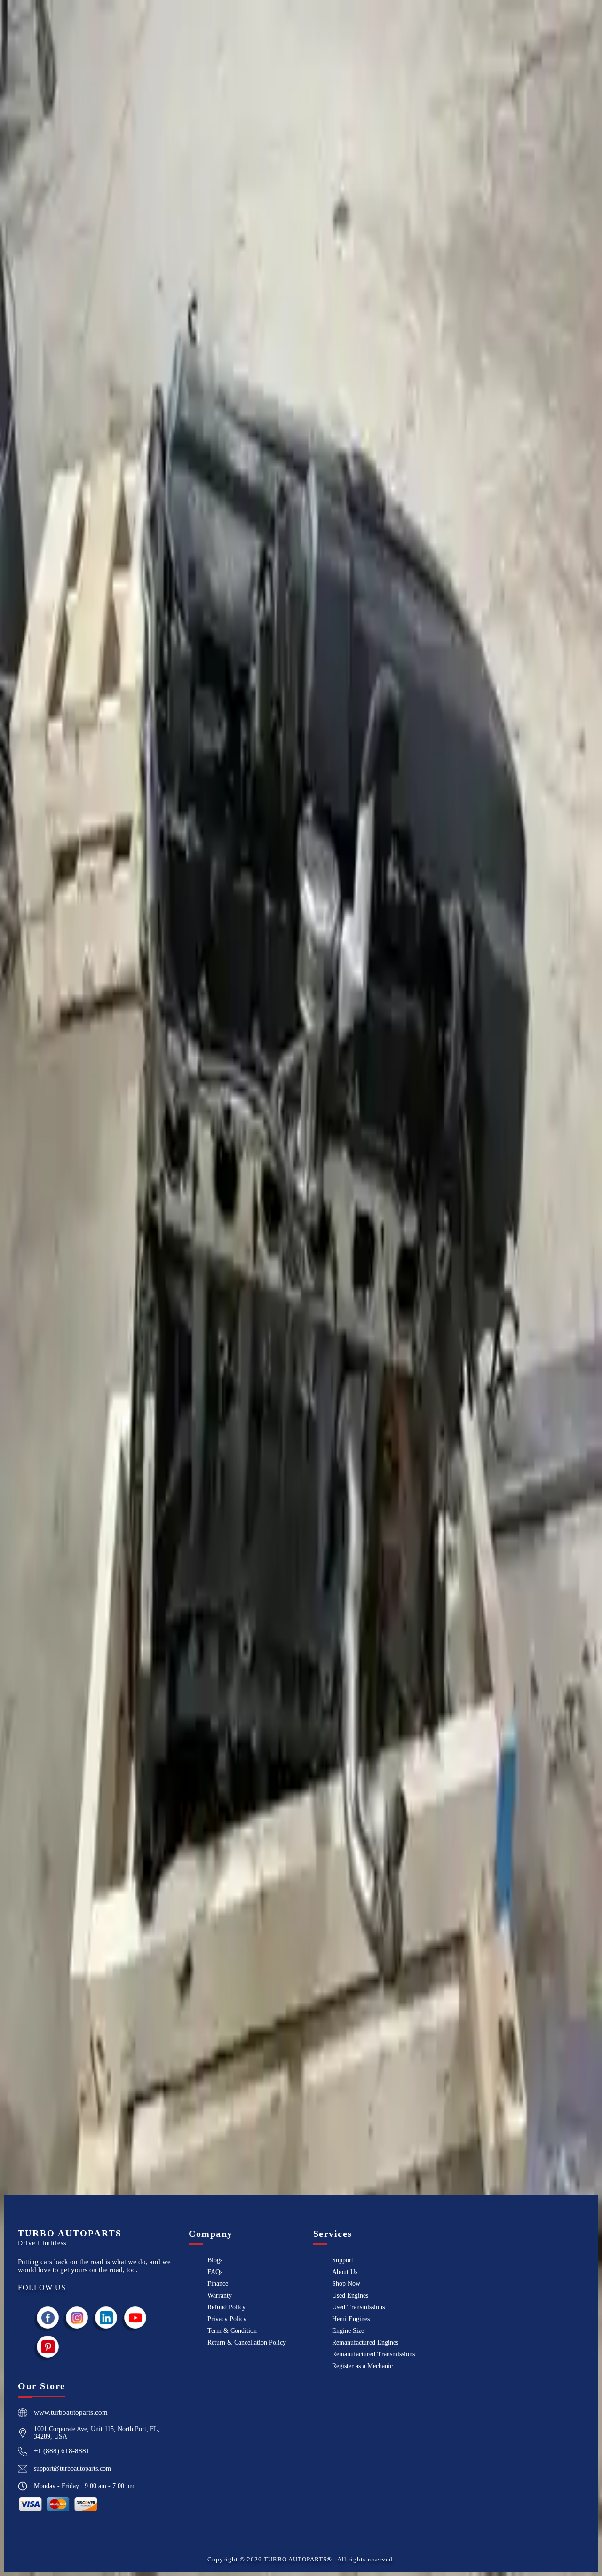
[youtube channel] (135, 2318)
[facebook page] (48, 2318)
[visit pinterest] (48, 2347)
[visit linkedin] (106, 2318)
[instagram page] (77, 2318)
